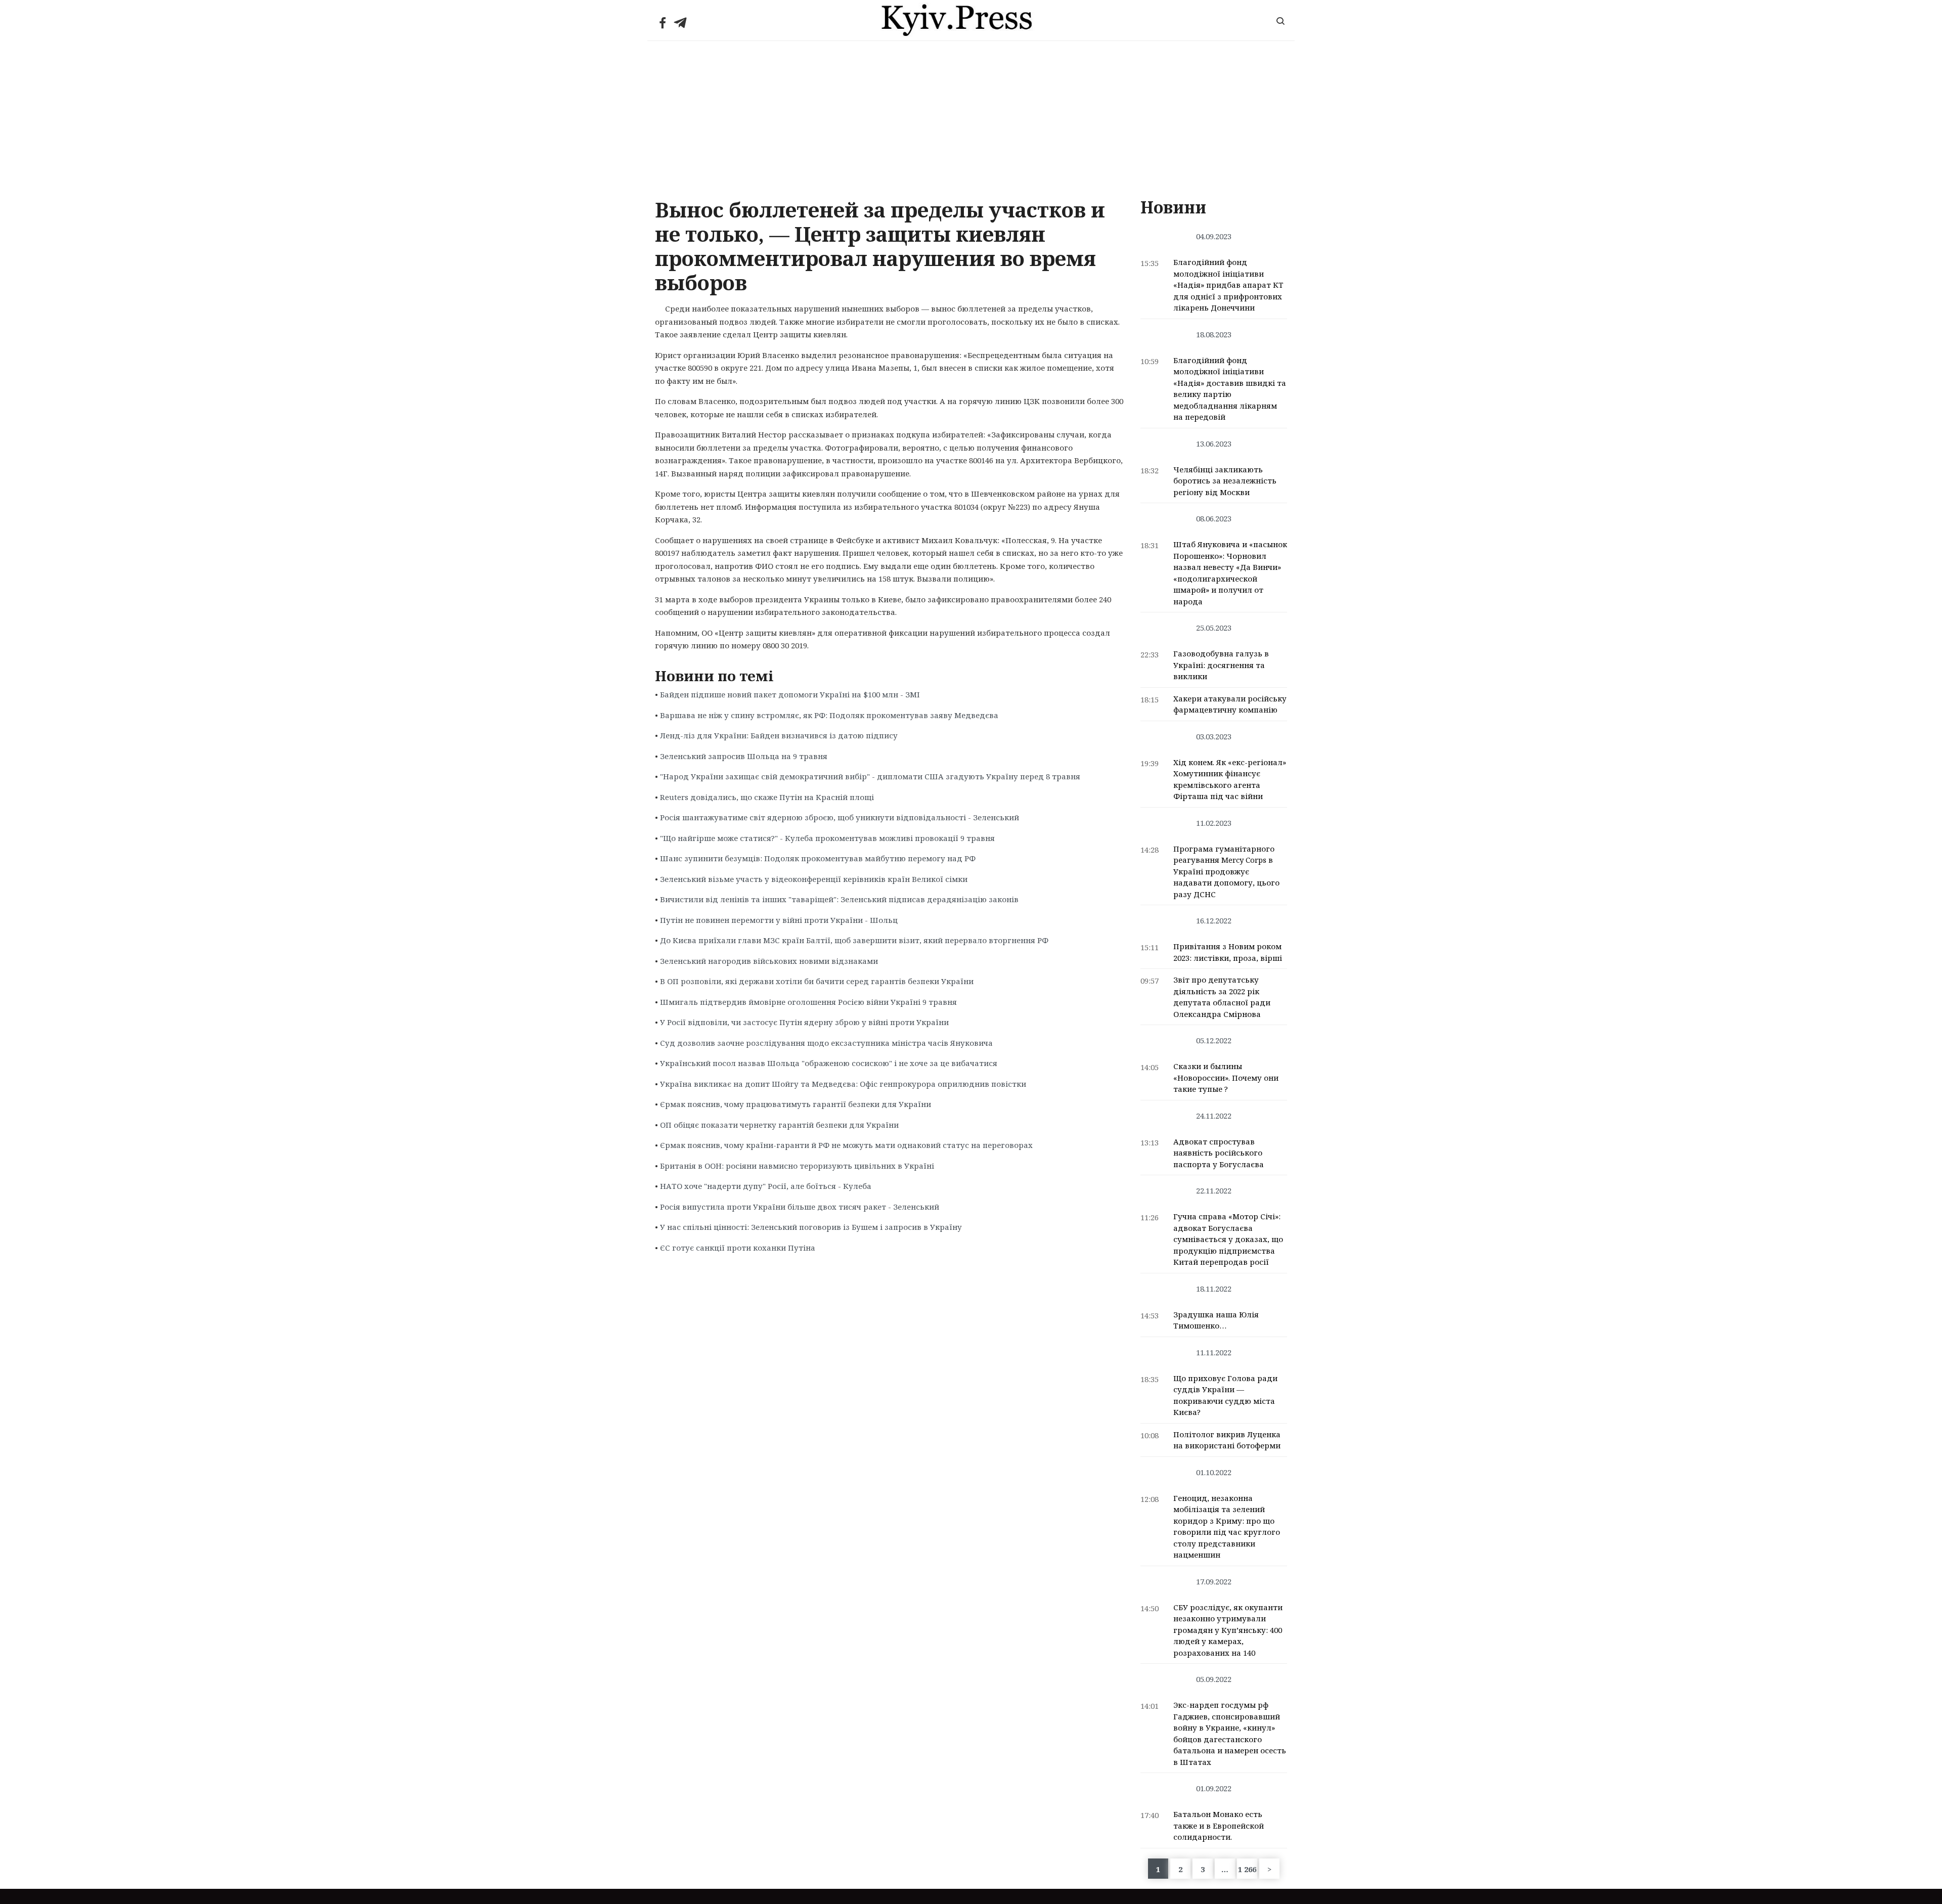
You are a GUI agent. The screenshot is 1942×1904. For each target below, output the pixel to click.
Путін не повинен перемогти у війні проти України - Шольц (779, 920)
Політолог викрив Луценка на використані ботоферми (1227, 1440)
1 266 (1247, 1869)
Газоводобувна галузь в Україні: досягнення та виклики (1221, 665)
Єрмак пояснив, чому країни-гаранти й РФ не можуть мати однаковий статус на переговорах (846, 1145)
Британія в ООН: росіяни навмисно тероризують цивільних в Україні (797, 1166)
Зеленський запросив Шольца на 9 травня (744, 756)
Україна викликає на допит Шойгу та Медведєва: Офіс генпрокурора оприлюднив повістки (843, 1084)
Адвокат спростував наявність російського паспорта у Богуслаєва (1219, 1153)
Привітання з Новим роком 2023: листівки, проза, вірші (1228, 952)
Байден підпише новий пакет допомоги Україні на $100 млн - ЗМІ (790, 694)
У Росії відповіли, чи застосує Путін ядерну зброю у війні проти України (804, 1022)
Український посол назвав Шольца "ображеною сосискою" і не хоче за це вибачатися (829, 1063)
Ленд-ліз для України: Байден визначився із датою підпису (779, 735)
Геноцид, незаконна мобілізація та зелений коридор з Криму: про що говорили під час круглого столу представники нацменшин (1227, 1526)
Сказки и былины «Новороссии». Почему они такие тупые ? (1226, 1077)
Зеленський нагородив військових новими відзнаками (769, 961)
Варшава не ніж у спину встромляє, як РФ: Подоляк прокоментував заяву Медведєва (829, 715)
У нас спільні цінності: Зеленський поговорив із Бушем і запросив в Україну (811, 1227)
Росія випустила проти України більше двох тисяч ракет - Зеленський (800, 1207)
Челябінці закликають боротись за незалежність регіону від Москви (1225, 481)
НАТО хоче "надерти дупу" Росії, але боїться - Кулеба (766, 1186)
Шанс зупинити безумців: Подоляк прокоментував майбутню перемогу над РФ (818, 858)
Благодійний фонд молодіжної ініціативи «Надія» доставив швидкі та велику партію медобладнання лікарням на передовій (1230, 389)
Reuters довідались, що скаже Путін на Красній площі (767, 797)
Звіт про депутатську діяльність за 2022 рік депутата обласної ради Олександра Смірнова (1222, 997)
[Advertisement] (971, 117)
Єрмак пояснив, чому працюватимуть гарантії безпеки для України (796, 1104)
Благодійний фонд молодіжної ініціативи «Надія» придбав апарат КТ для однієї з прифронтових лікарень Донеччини (1228, 285)
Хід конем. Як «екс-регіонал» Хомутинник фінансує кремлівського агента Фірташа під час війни (1230, 779)
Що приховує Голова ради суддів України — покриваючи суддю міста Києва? (1225, 1395)
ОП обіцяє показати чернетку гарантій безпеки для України (779, 1125)
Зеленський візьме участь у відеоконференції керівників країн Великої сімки (814, 879)
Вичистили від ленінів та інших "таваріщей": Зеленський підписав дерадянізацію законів (839, 899)
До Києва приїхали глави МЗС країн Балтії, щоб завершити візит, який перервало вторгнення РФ (854, 940)
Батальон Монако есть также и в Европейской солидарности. (1219, 1825)
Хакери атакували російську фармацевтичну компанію (1230, 704)
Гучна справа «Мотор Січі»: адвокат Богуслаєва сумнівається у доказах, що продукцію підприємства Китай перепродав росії (1228, 1239)
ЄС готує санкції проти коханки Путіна (738, 1248)
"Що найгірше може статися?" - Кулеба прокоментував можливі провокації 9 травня (827, 838)
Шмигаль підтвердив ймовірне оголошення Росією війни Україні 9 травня (808, 1002)
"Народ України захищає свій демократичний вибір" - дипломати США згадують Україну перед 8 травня (870, 776)
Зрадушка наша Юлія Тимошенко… (1216, 1320)
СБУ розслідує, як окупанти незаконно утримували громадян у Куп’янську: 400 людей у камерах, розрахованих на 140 (1228, 1630)
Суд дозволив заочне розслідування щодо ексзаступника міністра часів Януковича (826, 1043)
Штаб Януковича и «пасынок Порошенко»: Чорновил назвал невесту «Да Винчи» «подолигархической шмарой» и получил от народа (1230, 573)
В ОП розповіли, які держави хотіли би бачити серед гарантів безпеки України (817, 981)
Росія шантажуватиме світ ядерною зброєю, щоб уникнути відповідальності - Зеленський (840, 817)
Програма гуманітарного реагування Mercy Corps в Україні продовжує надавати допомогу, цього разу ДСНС (1226, 871)
